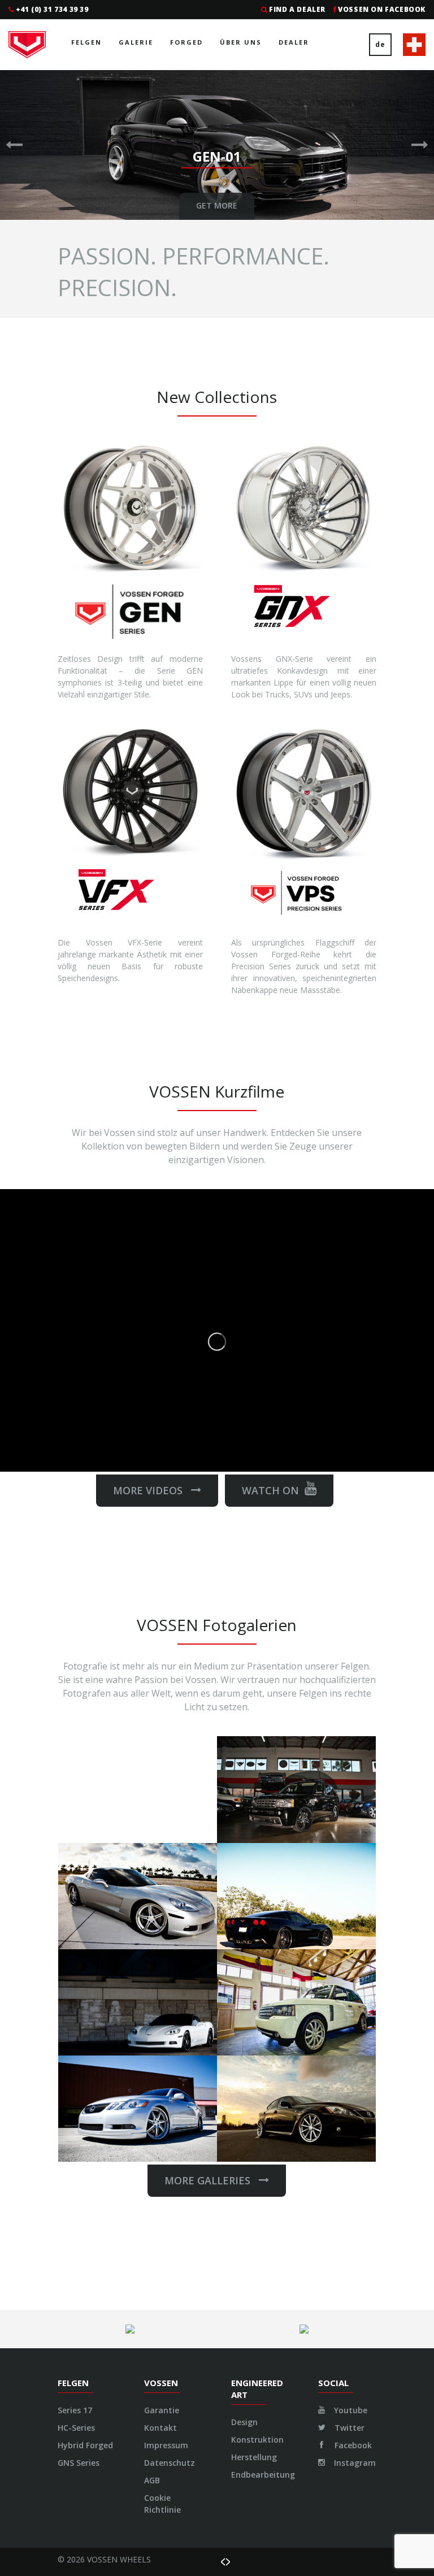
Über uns (241, 42)
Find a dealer (297, 9)
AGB (152, 2480)
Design (244, 2422)
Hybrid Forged (85, 2445)
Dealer (294, 42)
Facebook (352, 2445)
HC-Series (76, 2428)
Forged (186, 42)
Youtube (350, 2410)
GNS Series (79, 2463)
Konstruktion (257, 2440)
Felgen (86, 42)
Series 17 (75, 2410)
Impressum (166, 2445)
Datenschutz (170, 2463)
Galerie (136, 42)
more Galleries (212, 2180)
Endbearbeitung (263, 2475)
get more (217, 205)
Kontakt (160, 2428)
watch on (270, 1490)
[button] (14, 145)
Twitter (348, 2428)
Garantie (162, 2410)
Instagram (354, 2463)
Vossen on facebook (382, 9)
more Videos (152, 1490)
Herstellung (254, 2457)
